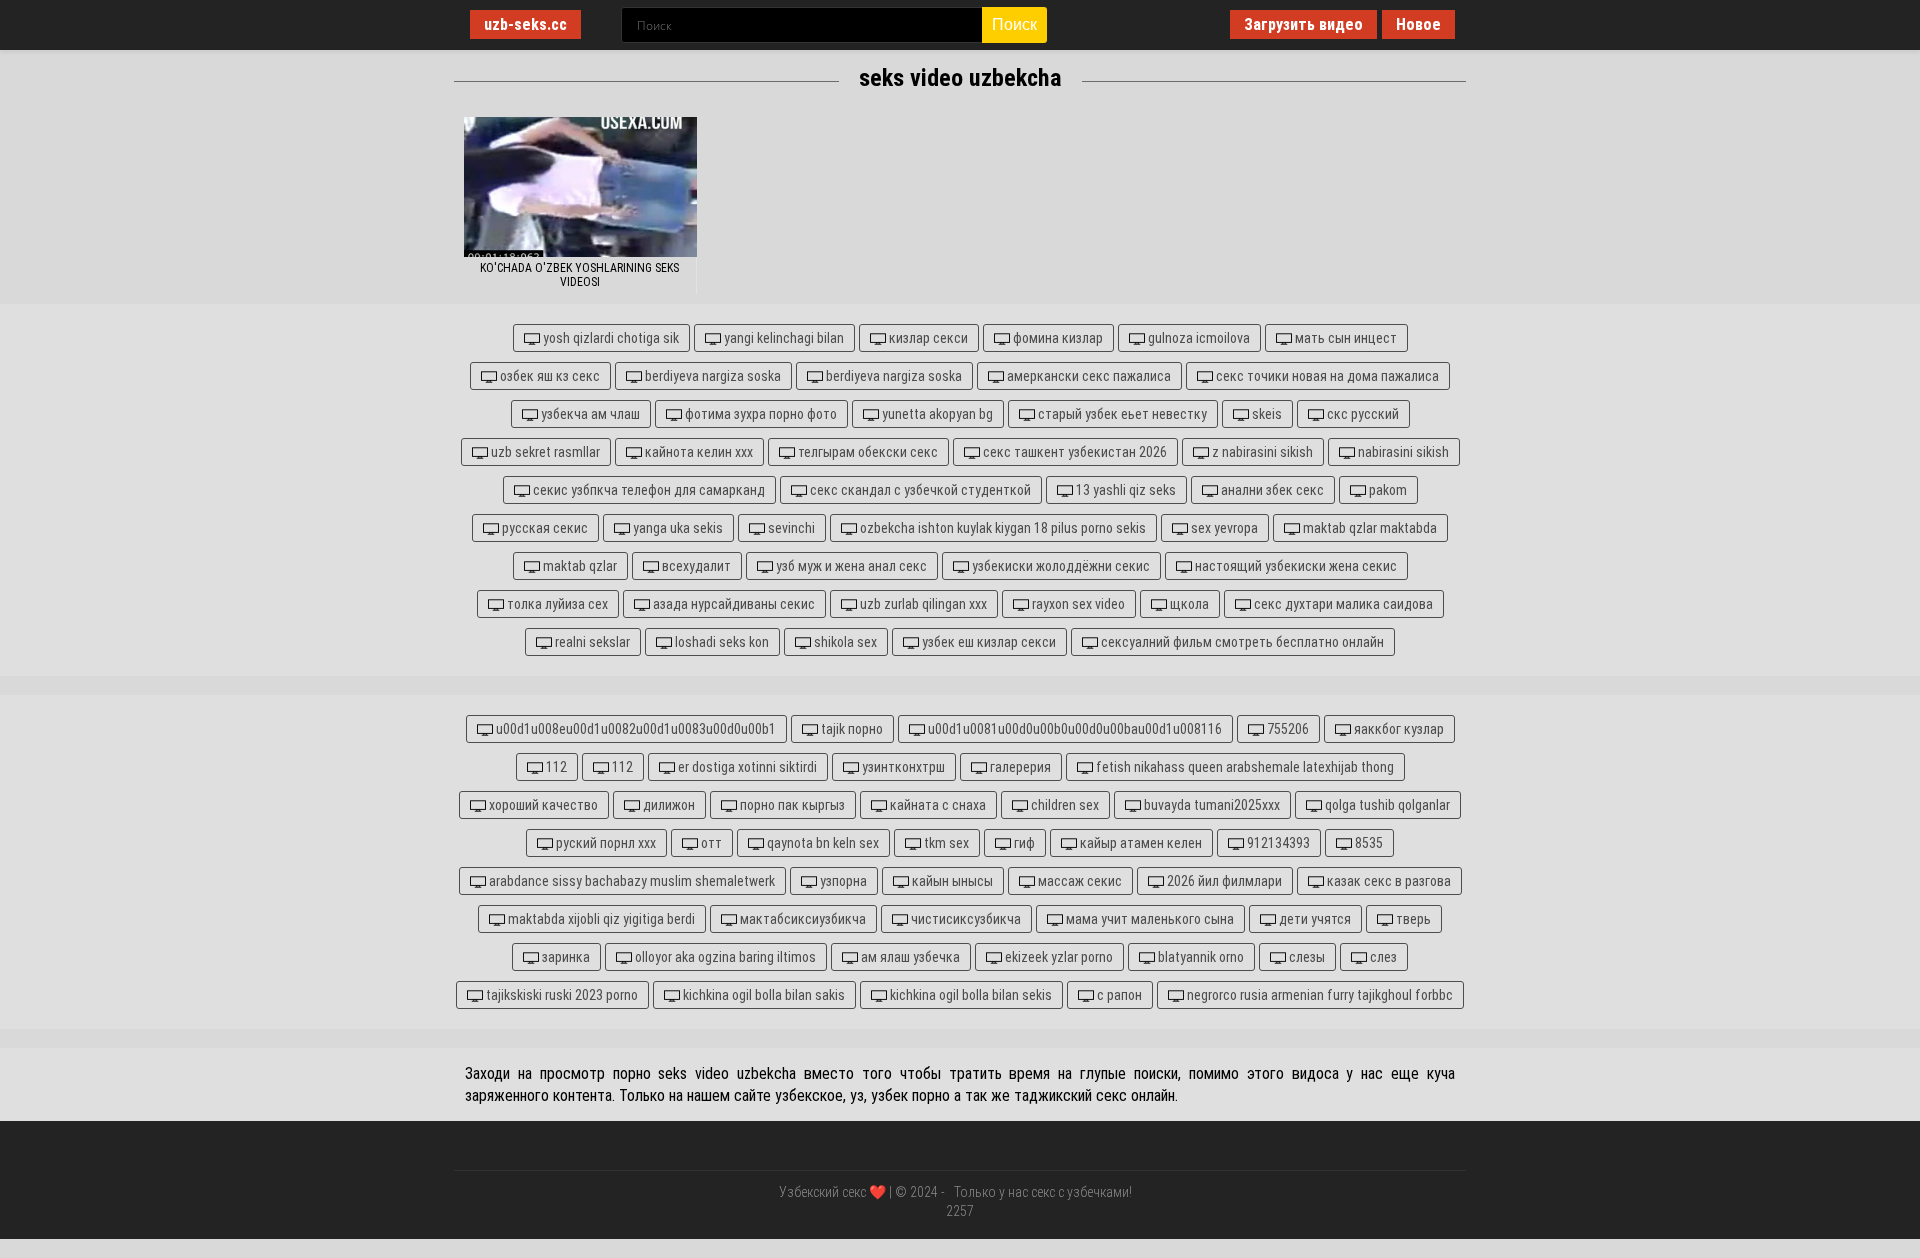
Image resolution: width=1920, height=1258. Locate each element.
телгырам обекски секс (866, 452)
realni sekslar (591, 642)
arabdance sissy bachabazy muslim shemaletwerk (630, 881)
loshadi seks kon (720, 642)
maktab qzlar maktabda (1368, 528)
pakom (1386, 490)
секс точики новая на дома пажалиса (1326, 376)
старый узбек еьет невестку (1121, 414)
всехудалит (695, 566)
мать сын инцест (1344, 338)
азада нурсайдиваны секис (732, 604)
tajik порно (850, 729)
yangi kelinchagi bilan (782, 338)
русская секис (543, 528)
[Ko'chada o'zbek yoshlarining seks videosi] (580, 187)
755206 (1286, 729)
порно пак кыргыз (791, 805)
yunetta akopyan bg (936, 414)
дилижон (667, 805)
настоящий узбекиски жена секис (1294, 566)
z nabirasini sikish (1261, 452)
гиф (1023, 843)
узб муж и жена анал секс (850, 566)
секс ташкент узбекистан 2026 (1073, 452)
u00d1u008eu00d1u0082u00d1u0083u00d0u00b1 (634, 729)
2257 (960, 1211)
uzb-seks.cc (525, 24)
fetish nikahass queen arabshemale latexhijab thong (1243, 767)
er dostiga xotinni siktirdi (746, 767)
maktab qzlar (578, 566)
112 (555, 767)
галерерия (1019, 767)
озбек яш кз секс (548, 376)
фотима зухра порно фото (759, 414)
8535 (1367, 843)
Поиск (1014, 24)
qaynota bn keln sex (821, 843)
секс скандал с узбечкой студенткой (919, 490)
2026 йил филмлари (1223, 881)
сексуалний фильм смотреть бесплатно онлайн (1241, 642)
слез (1382, 957)
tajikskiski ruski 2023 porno (560, 995)
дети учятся (1313, 919)
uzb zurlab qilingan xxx (922, 604)
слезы (1305, 957)
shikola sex (844, 642)
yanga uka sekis (676, 528)
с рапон (1118, 995)
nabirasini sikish (1402, 452)
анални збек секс (1271, 490)
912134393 (1277, 843)
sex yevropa (1223, 528)
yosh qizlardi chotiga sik (609, 338)
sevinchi (790, 528)
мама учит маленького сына (1148, 919)
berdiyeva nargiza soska (711, 376)
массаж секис (1078, 881)
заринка (564, 957)
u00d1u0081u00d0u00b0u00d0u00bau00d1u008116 (1073, 729)
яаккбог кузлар (1397, 729)
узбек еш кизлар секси (987, 642)
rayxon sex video (1077, 604)
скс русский (1361, 414)
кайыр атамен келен (1139, 843)
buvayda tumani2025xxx (1210, 805)
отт (710, 843)
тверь (1412, 919)
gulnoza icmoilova (1197, 338)
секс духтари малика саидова (1342, 604)
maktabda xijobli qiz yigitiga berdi (600, 919)
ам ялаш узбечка (909, 957)
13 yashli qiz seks (1124, 490)
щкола (1188, 604)
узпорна (842, 881)
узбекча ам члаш (589, 414)
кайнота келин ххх (697, 452)
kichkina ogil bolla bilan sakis (762, 995)
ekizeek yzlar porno (1057, 957)
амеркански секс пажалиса (1087, 376)
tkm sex (945, 843)
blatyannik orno (1199, 957)
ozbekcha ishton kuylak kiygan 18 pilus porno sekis (1001, 528)
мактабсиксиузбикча (801, 919)
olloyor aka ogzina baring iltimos (724, 957)
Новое (1418, 24)
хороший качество (542, 805)
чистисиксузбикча (964, 919)
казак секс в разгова (1387, 881)
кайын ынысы (951, 881)
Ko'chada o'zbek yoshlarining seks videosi (579, 275)
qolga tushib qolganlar (1386, 805)
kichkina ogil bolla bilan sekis (969, 995)
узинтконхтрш (902, 767)
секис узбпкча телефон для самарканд (647, 490)
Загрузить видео (1303, 24)
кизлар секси (927, 338)
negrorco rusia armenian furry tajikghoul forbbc (1318, 995)
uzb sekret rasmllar (544, 452)
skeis (1265, 414)
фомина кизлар (1056, 338)
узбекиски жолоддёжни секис (1059, 566)
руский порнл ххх (604, 843)
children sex (1063, 805)
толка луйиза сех (556, 604)
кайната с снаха (936, 805)
